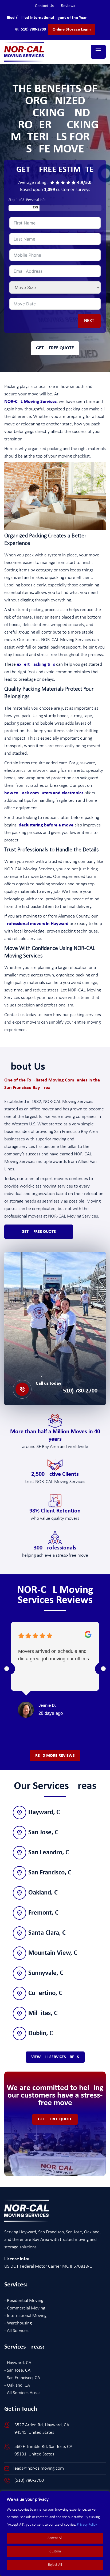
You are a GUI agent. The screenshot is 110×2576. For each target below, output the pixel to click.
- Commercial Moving (25, 2308)
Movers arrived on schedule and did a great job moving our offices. (54, 1655)
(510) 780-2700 (67, 1391)
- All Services (16, 2331)
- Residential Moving (24, 2301)
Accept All (55, 2538)
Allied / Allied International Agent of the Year (46, 18)
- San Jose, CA (17, 2370)
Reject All (55, 2565)
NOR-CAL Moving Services (30, 402)
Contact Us (47, 6)
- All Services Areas (22, 2393)
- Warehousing (18, 2323)
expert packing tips (36, 664)
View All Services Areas (55, 2057)
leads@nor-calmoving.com (39, 2468)
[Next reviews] (103, 1669)
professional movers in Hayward (36, 924)
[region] (55, 2533)
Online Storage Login (72, 29)
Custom (55, 2551)
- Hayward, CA (18, 2363)
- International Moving (25, 2316)
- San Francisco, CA (22, 2378)
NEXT (89, 321)
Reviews (68, 6)
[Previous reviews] (7, 1669)
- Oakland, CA (17, 2385)
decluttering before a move (46, 825)
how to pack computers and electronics (44, 793)
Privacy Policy (87, 2525)
